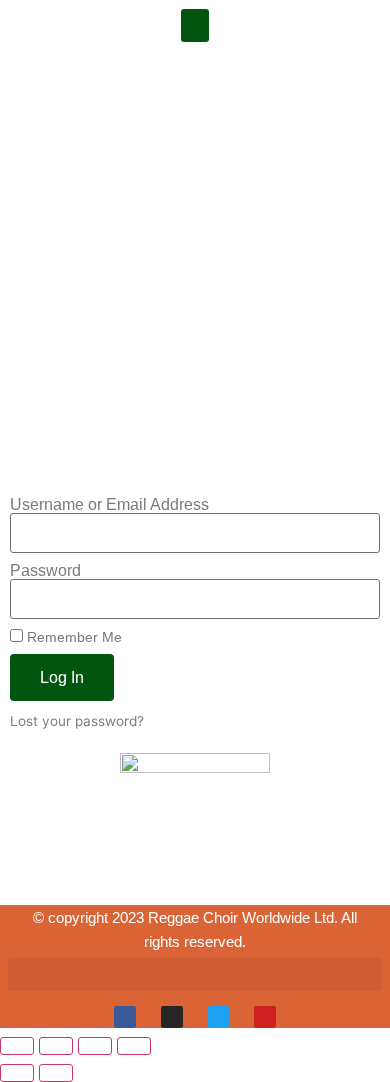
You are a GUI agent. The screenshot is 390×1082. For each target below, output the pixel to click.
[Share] (95, 1046)
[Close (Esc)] (134, 1046)
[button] (195, 25)
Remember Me (72, 637)
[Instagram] (172, 1017)
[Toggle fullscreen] (56, 1046)
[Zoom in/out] (17, 1046)
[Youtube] (265, 1017)
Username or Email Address (109, 505)
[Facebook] (125, 1017)
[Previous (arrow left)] (17, 1073)
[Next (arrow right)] (56, 1073)
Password (45, 571)
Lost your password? (77, 721)
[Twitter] (219, 1017)
